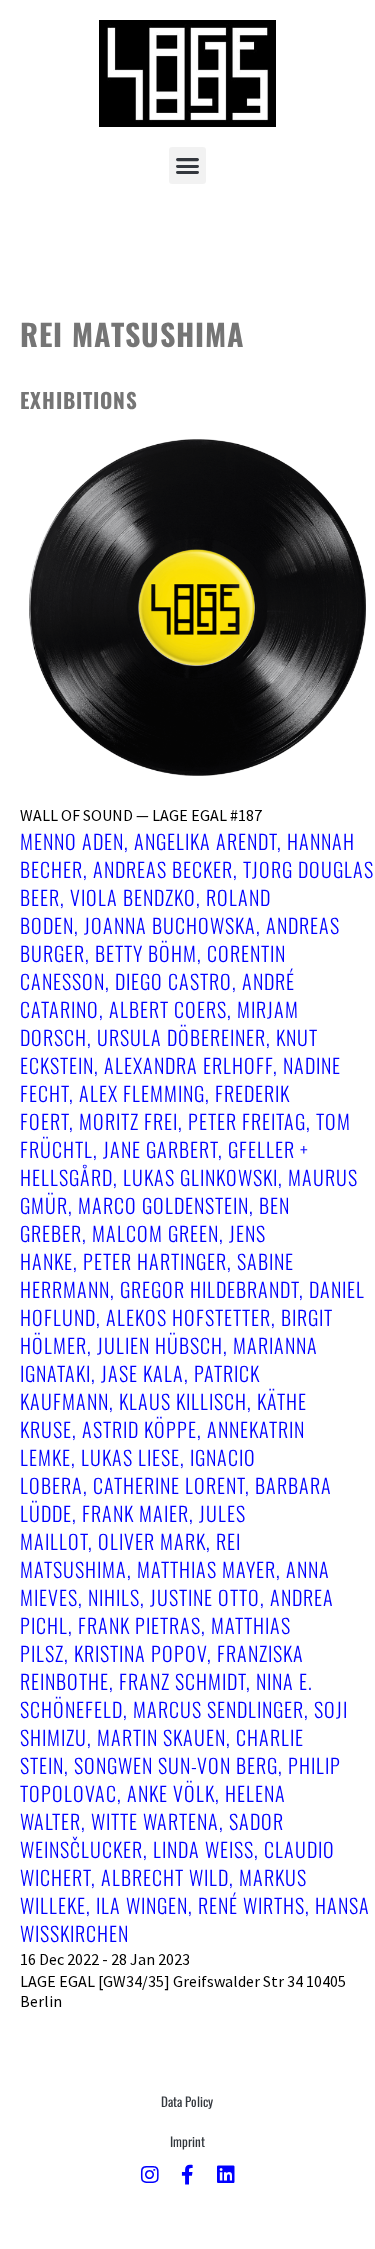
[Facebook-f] (188, 2175)
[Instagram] (150, 2175)
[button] (188, 166)
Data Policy (187, 2101)
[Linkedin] (226, 2175)
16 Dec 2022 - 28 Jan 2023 (105, 1959)
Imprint (187, 2141)
